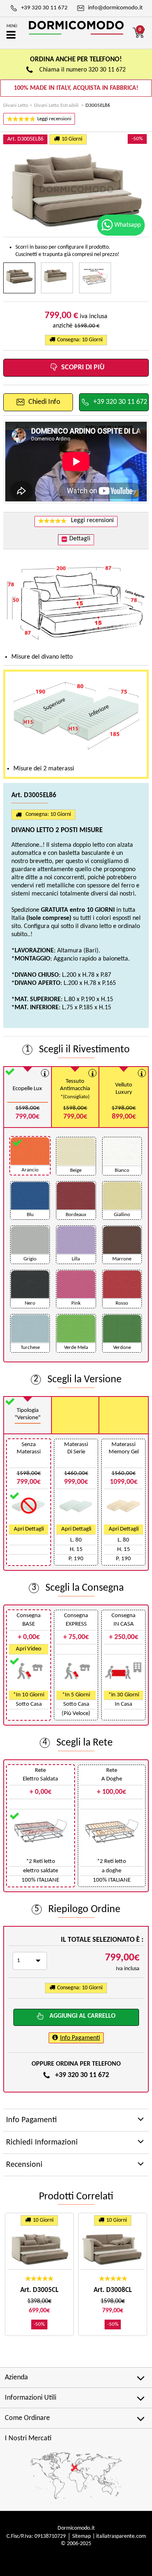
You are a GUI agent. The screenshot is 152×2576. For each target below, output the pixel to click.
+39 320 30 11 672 (82, 2075)
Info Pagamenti (80, 2038)
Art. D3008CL (113, 2290)
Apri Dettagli (29, 1529)
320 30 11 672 (107, 70)
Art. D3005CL (39, 2290)
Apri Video (29, 1649)
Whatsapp (127, 225)
